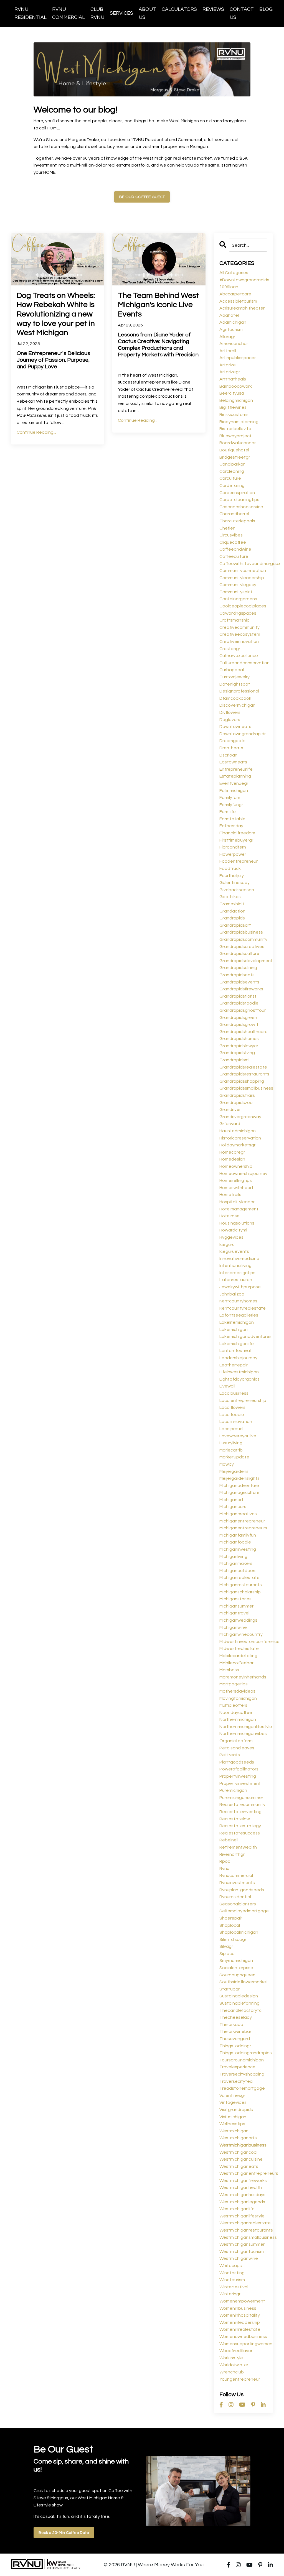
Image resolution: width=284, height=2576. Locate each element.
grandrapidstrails (237, 1095)
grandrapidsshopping (242, 1081)
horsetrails (230, 1195)
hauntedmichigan (238, 1131)
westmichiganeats (239, 2166)
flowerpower (233, 854)
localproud (231, 1429)
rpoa (225, 1861)
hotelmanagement (239, 1209)
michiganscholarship (240, 1592)
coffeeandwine (235, 549)
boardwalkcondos (238, 443)
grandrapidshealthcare (244, 1032)
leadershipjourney (238, 1358)
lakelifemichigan (237, 1322)
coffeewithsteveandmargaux (244, 564)
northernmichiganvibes (243, 1734)
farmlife (228, 812)
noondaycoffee (236, 1713)
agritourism (231, 329)
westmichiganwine (239, 2258)
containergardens (238, 599)
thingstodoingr (235, 2046)
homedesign (232, 1159)
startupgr (230, 1989)
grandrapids (232, 918)
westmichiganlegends (242, 2202)
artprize (228, 365)
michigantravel (234, 1613)
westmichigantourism (242, 2252)
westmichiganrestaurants (244, 2230)
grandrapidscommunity (243, 939)
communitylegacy (238, 585)
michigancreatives (238, 1514)
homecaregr (232, 1152)
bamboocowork (236, 386)
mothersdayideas (237, 1691)
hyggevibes (231, 1237)
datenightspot (235, 684)
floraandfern (233, 847)
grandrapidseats (237, 975)
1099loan (229, 287)
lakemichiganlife (237, 1344)
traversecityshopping (242, 2074)
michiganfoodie (235, 1542)
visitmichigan (233, 2117)
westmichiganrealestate (244, 2223)
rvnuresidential (235, 1897)
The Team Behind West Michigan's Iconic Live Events (158, 305)
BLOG (266, 9)
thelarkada (231, 2025)
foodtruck (230, 868)
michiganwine (233, 1627)
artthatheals (233, 379)
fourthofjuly (232, 876)
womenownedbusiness (243, 2337)
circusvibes (231, 535)
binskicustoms (234, 415)
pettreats (230, 1755)
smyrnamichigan (236, 1961)
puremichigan (233, 1790)
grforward (230, 1124)
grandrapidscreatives (242, 947)
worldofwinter (234, 2365)
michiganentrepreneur (242, 1521)
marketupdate (234, 1457)
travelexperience (237, 2067)
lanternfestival (235, 1351)
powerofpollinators (239, 1769)
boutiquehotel (234, 450)
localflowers (232, 1407)
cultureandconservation (244, 663)
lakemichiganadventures (244, 1336)
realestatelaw (235, 1819)
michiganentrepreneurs (243, 1528)
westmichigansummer (242, 2244)
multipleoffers (233, 1705)
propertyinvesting (238, 1776)
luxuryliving (231, 1443)
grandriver (230, 1110)
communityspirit (236, 592)
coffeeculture (234, 556)
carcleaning (232, 471)
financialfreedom (237, 833)
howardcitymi (233, 1230)
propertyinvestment (240, 1783)
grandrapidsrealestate (243, 1067)
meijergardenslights (239, 1478)
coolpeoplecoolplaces (243, 606)
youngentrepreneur (240, 2379)
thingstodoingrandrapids (244, 2053)
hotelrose (230, 1216)
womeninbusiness (238, 2308)
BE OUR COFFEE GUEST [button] (142, 197)
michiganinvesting (238, 1549)
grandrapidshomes (239, 1039)
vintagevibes (233, 2102)
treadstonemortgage (242, 2088)
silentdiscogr (233, 1939)
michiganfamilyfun (238, 1535)
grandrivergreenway (240, 1117)
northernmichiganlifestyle (244, 1727)
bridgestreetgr (235, 457)
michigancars (233, 1507)
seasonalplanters (238, 1904)
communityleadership (242, 578)
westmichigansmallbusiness (244, 2237)
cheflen (227, 528)
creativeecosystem (240, 634)
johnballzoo (232, 1294)
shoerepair (231, 1918)
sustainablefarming (239, 2003)
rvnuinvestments (237, 1883)
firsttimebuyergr (236, 840)
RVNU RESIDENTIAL (31, 13)
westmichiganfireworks (243, 2181)
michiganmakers (236, 1563)
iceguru (227, 1244)
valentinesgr (232, 2095)
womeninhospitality (240, 2315)
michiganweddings (238, 1620)
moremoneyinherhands (243, 1677)
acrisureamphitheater (242, 308)
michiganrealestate (239, 1578)
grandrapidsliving (237, 1053)
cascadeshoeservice (241, 507)
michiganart (231, 1500)
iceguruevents (234, 1251)
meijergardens (234, 1471)
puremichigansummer (241, 1798)
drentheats (231, 748)
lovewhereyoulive (238, 1436)
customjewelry (234, 677)
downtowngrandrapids (243, 734)
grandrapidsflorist (238, 996)
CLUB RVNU (97, 13)
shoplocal (230, 1925)
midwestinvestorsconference (244, 1642)
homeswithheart (236, 1188)
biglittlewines (233, 407)
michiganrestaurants (241, 1585)
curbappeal (232, 670)
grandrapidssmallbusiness (244, 1088)
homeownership (236, 1166)
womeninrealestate (240, 2329)
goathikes (230, 897)
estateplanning (235, 776)
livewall (227, 1386)
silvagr (226, 1946)
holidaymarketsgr (237, 1145)
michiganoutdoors (238, 1571)
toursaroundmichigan (242, 2060)
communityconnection (243, 571)
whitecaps (231, 2266)
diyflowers (230, 712)
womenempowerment (242, 2301)
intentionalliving (235, 1266)
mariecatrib (231, 1450)
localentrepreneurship (243, 1401)
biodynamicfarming (239, 422)
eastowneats (233, 762)
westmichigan (234, 2131)
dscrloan (228, 755)
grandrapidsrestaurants (244, 1074)
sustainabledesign (239, 1996)
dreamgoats (232, 741)
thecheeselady (236, 2017)
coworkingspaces (238, 613)
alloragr (227, 337)
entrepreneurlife (236, 769)
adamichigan (233, 322)
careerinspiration (237, 493)
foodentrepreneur (239, 861)
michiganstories (235, 1599)
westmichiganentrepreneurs (244, 2173)
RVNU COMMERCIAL (69, 13)
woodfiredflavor (236, 2351)
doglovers (230, 720)
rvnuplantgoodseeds (242, 1890)
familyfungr (231, 805)
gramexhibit (232, 904)
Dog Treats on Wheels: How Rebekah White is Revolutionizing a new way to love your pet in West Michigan (56, 314)
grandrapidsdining (238, 968)
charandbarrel (234, 514)
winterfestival (234, 2287)
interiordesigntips (237, 1273)
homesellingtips (236, 1180)
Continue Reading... (36, 432)
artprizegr (230, 372)
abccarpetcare (235, 294)
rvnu (224, 1869)
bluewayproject (235, 436)
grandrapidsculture (239, 954)
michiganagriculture (239, 1493)
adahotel (229, 315)
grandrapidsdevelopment (244, 961)
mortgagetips (234, 1684)
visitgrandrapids (236, 2110)
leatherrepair (234, 1365)
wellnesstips (232, 2124)
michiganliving (233, 1557)
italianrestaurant (237, 1280)
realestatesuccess (240, 1833)
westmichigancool (238, 2152)
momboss (229, 1670)
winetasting (232, 2273)
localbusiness (234, 1393)
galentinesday (234, 883)
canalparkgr (232, 464)
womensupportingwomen (244, 2344)
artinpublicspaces (238, 358)
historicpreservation (240, 1138)
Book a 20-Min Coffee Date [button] (64, 2533)
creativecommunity (239, 627)
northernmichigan (238, 1719)
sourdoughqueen (237, 1975)
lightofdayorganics (239, 1379)
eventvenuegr (234, 783)
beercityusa (232, 393)
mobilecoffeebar (236, 1663)
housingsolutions (237, 1223)
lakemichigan (234, 1330)
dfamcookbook (235, 698)
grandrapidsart (235, 925)
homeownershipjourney (243, 1174)
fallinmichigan (234, 791)
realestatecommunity (242, 1805)
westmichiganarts (238, 2138)
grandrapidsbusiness (241, 932)
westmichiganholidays (242, 2195)
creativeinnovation (239, 642)
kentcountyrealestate (243, 1308)
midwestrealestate (239, 1649)
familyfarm (230, 798)
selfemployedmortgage (244, 1911)
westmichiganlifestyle (242, 2216)
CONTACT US (242, 13)
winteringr (230, 2294)
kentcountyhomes (238, 1301)
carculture (230, 478)
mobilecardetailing (238, 1656)
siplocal (227, 1954)
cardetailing (232, 485)
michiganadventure (239, 1486)
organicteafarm (236, 1741)
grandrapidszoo (236, 1103)
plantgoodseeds (237, 1762)
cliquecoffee (233, 542)
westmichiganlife (237, 2209)
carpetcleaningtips (239, 500)
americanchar (234, 344)
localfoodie (232, 1415)
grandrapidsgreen (238, 1018)
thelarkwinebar (235, 2031)
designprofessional (239, 691)
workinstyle (231, 2358)
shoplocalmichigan (239, 1932)
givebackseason (237, 890)
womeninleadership (240, 2322)
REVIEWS (213, 9)
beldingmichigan (236, 400)
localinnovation (236, 1422)
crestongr (230, 649)
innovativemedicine (239, 1259)
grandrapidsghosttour (243, 1010)
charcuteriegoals (237, 521)
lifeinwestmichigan (239, 1372)
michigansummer (236, 1606)
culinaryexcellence (239, 656)
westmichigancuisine (241, 2159)
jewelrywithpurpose (240, 1287)
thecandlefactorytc (240, 2010)
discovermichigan (237, 705)
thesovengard (235, 2039)
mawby (227, 1464)
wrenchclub (232, 2372)
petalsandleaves (237, 1748)
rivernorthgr (232, 1854)
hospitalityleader (237, 1202)
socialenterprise (236, 1968)
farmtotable (232, 819)
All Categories (234, 273)
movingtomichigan (238, 1698)
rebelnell (229, 1840)
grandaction (232, 911)
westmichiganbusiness (243, 2145)
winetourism (232, 2280)
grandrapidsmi (234, 1060)
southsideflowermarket (244, 1982)
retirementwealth (238, 1847)
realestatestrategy (240, 1826)
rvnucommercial (236, 1875)
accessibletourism (238, 301)
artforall (228, 351)
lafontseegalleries (239, 1315)
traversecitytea (236, 2081)
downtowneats (235, 727)
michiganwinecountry (241, 1634)
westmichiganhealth (241, 2187)
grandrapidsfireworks (241, 989)
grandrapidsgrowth (239, 1024)
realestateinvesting (240, 1812)
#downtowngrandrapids (244, 280)
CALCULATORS (179, 9)
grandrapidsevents (239, 982)
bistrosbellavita (235, 429)
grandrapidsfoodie (239, 1003)
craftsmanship (234, 620)
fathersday (231, 826)
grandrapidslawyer (239, 1046)
